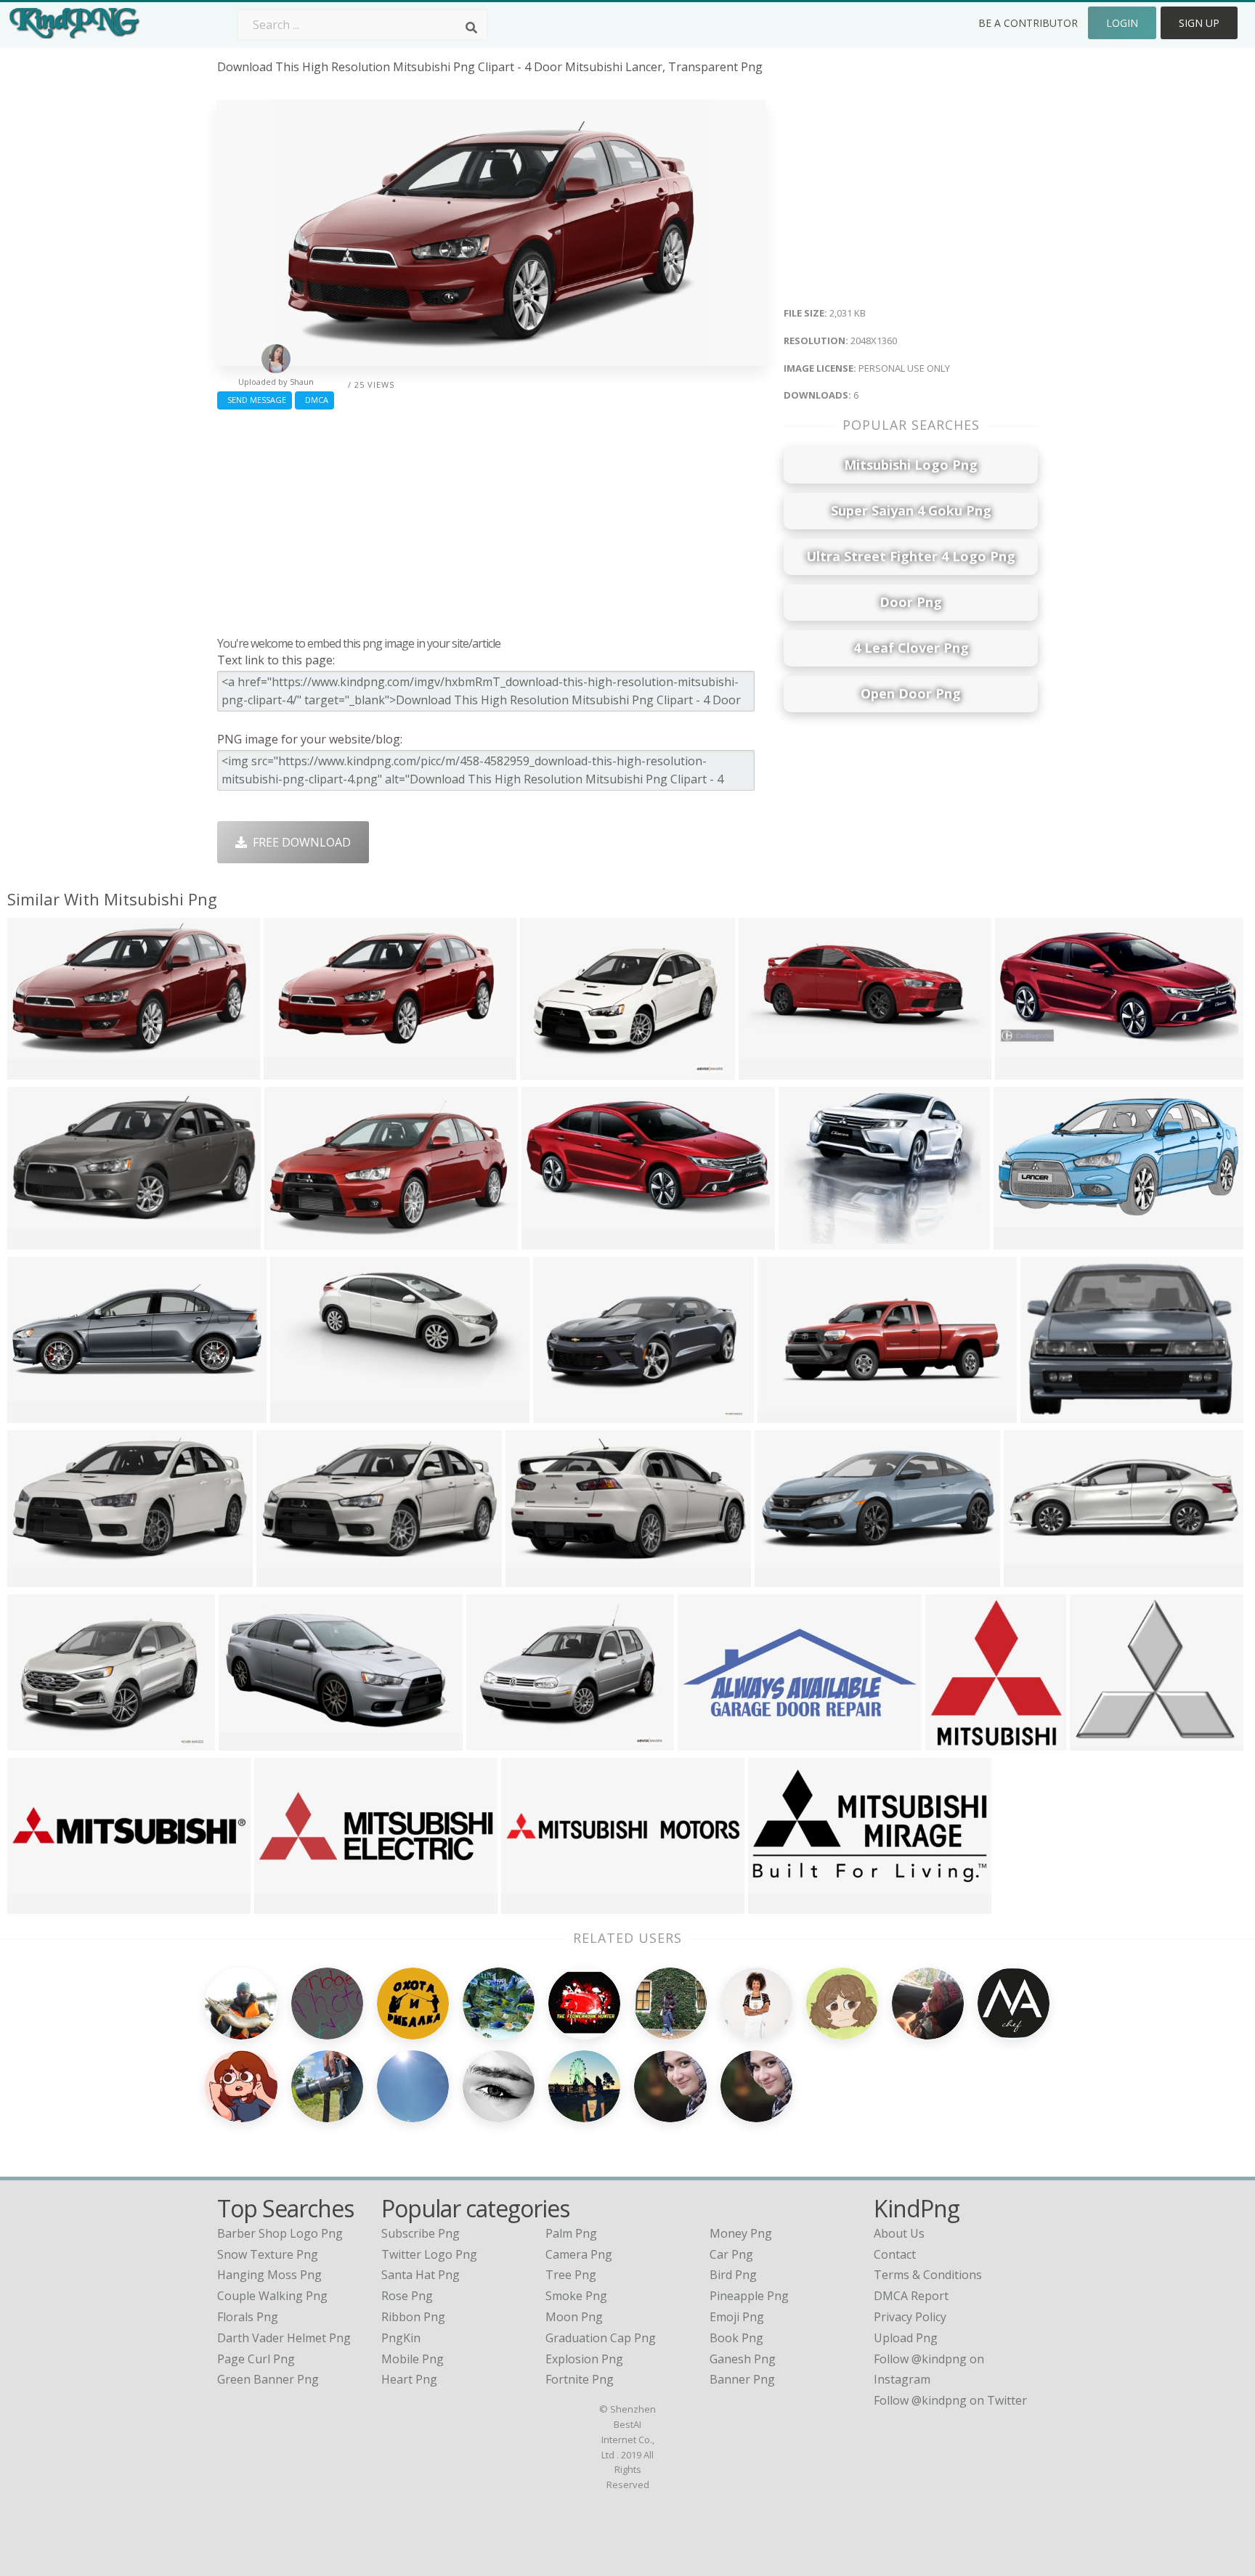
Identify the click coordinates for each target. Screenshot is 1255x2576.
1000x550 (788, 1414)
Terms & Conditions (928, 2275)
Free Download (299, 842)
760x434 (528, 1905)
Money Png (741, 2233)
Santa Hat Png (421, 2275)
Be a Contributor (1028, 23)
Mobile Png (413, 2359)
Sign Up (1199, 23)
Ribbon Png (413, 2317)
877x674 (806, 1240)
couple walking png (272, 2296)
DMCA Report (911, 2296)
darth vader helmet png (284, 2338)
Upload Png (906, 2338)
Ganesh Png (743, 2359)
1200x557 (1025, 1071)
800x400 (782, 1578)
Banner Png (742, 2379)
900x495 (291, 1071)
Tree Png (571, 2275)
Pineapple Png (749, 2296)
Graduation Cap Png (601, 2338)
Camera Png (579, 2254)
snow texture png (268, 2254)
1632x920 (769, 1071)
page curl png (256, 2359)
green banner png (268, 2379)
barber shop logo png (280, 2233)
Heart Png (409, 2379)
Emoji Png (737, 2317)
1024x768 (1100, 1741)
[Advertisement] (491, 519)
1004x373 (1051, 1414)
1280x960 (295, 1240)
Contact (895, 2254)
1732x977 (249, 1741)
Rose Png (407, 2296)
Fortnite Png (580, 2379)
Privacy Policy (910, 2317)
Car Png (731, 2254)
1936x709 (37, 1414)
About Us (899, 2233)
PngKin (401, 2338)
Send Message (255, 400)
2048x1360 (40, 1071)
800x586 (34, 1905)
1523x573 (708, 1741)
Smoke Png (576, 2296)
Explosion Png (584, 2359)
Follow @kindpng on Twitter (950, 2400)
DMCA (314, 400)
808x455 (34, 1578)
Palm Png (571, 2233)
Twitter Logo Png (429, 2254)
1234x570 (1024, 1240)
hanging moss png (269, 2275)
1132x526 (552, 1240)
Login (1122, 23)
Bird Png (733, 2275)
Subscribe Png (421, 2233)
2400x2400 (958, 1741)
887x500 (297, 1414)
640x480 (547, 1071)
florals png (248, 2317)
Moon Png (574, 2317)
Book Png (736, 2338)
